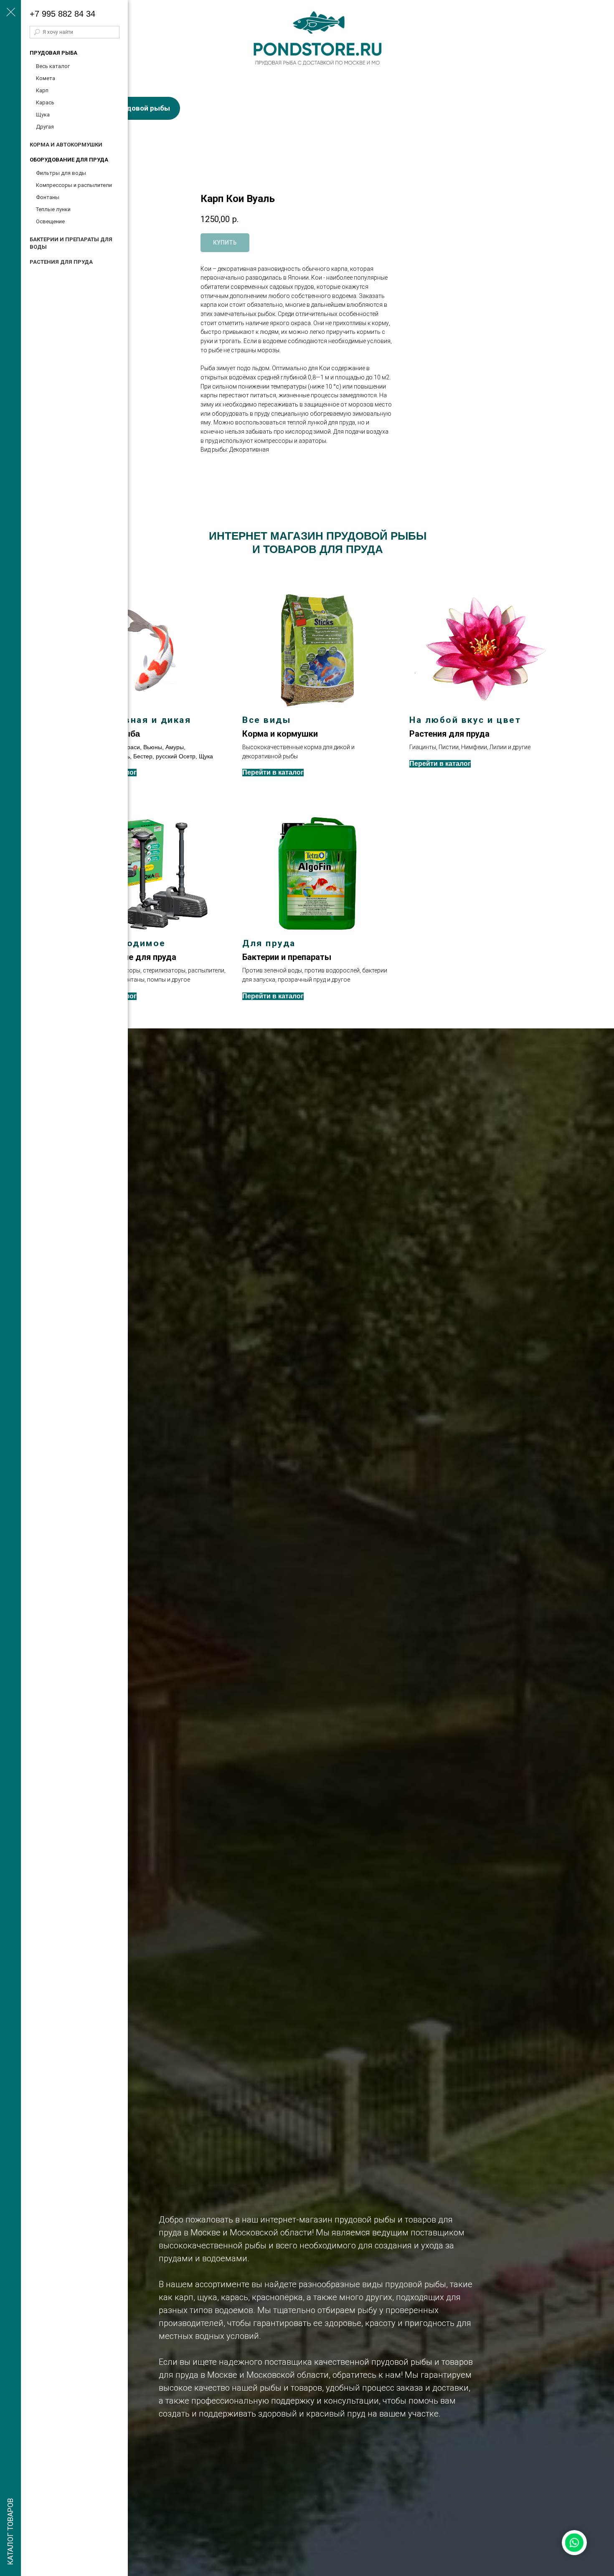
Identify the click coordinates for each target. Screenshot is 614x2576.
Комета (46, 78)
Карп (42, 90)
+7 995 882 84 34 (62, 14)
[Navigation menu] (10, 13)
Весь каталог (53, 66)
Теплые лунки (53, 209)
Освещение (50, 221)
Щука (43, 115)
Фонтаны (48, 197)
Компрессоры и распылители (74, 185)
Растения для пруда (61, 262)
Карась (45, 102)
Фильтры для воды (61, 173)
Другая (45, 127)
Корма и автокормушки (66, 145)
